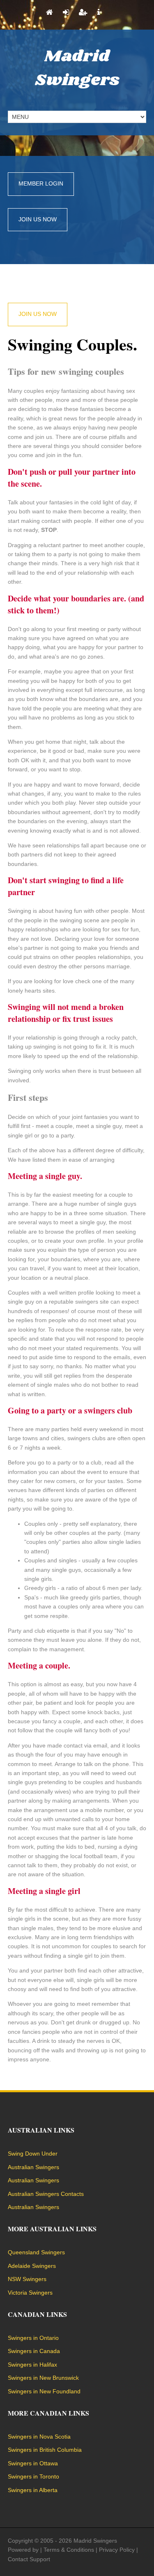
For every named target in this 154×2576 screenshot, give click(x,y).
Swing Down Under (33, 2154)
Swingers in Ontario (33, 2338)
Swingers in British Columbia (45, 2450)
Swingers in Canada (34, 2351)
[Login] (66, 13)
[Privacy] (99, 13)
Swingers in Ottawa (33, 2463)
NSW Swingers (27, 2279)
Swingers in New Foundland (44, 2391)
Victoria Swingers (30, 2293)
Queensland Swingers (36, 2252)
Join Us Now (38, 219)
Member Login (41, 183)
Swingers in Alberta (33, 2490)
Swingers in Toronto (33, 2476)
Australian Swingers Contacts (46, 2194)
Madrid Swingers (77, 68)
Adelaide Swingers (32, 2266)
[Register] (83, 13)
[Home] (49, 13)
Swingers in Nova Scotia (39, 2437)
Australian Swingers (33, 2167)
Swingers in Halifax (32, 2365)
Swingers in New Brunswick (43, 2378)
